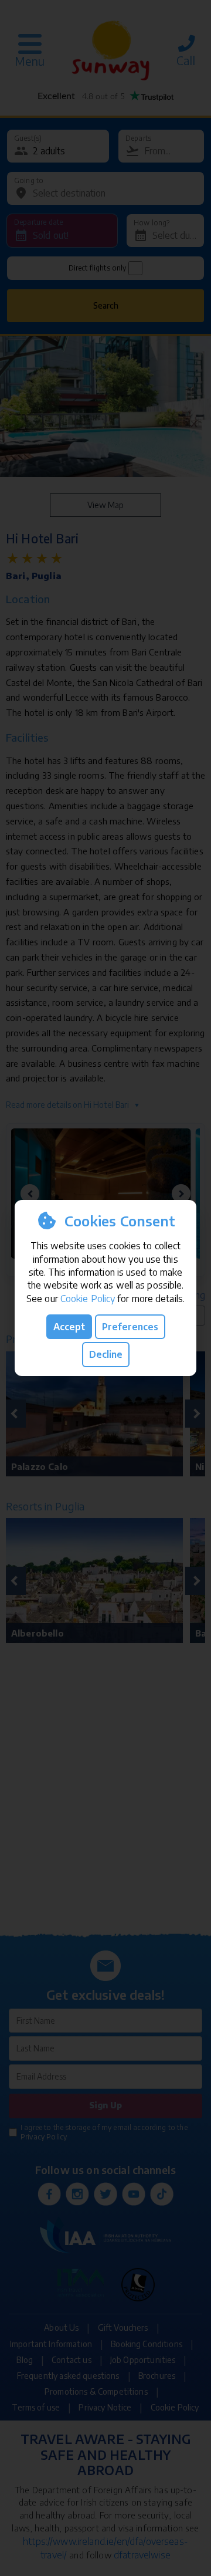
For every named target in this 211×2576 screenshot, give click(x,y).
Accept (69, 1327)
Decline (106, 1354)
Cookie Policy (88, 1299)
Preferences (130, 1327)
